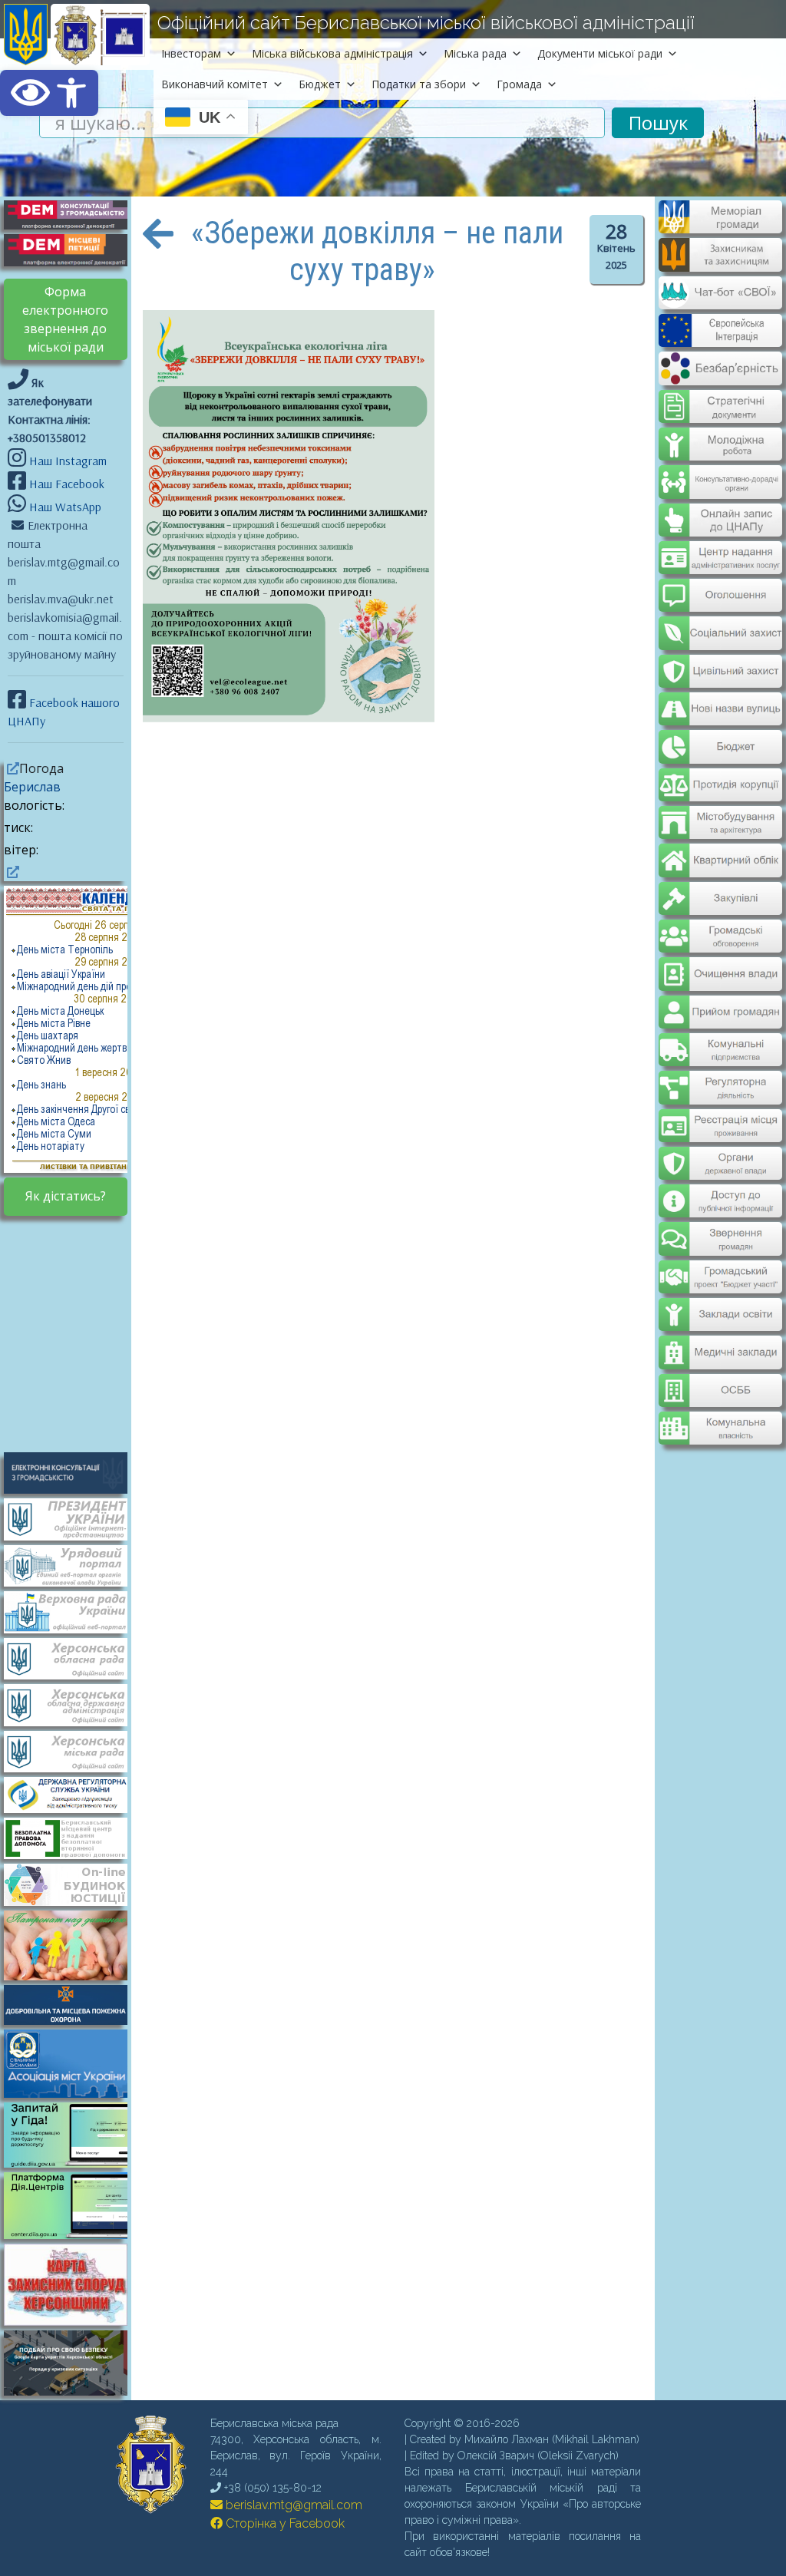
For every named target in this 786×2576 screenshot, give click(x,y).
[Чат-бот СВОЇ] (720, 300)
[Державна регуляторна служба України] (73, 1794)
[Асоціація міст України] (73, 2062)
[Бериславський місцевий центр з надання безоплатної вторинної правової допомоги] (73, 1837)
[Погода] (12, 768)
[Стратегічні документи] (720, 397)
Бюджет (320, 84)
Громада (519, 84)
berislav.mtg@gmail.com (292, 2505)
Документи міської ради (600, 53)
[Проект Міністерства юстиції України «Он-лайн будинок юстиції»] (73, 1884)
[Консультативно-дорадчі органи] (720, 469)
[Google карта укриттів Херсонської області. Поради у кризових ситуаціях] (73, 2391)
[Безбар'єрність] (720, 373)
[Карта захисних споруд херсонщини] (73, 2321)
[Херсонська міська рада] (73, 1750)
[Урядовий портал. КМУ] (73, 1564)
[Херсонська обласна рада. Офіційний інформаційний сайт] (73, 1657)
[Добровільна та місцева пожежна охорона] (73, 2003)
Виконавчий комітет (215, 84)
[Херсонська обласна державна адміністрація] (73, 1704)
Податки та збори (419, 84)
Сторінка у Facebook (284, 2523)
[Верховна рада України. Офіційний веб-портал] (73, 1611)
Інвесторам (191, 53)
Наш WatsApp (64, 507)
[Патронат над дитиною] (73, 1944)
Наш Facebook (65, 484)
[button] (49, 93)
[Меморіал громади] (720, 227)
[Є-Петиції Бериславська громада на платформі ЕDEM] (73, 249)
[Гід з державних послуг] (73, 2163)
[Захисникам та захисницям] (720, 264)
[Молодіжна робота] (720, 433)
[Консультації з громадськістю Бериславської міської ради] (73, 1471)
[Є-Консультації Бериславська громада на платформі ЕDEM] (73, 213)
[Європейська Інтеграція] (720, 336)
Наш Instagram (68, 461)
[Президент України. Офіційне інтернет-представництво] (73, 1518)
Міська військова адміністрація (332, 53)
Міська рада (475, 53)
